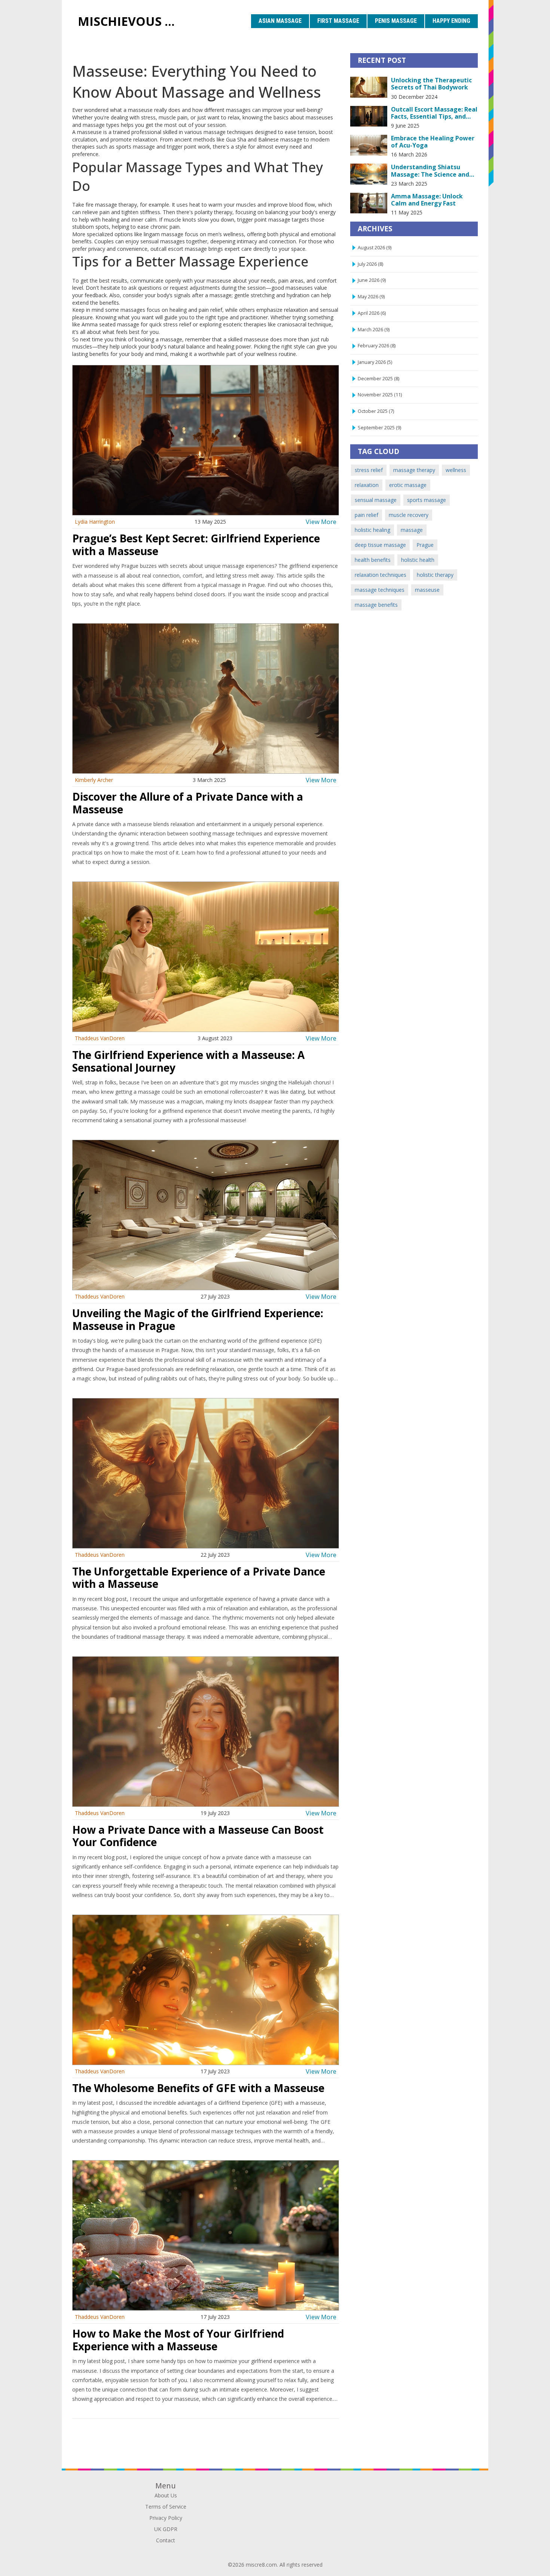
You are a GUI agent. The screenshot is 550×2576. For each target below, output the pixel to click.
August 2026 (375, 248)
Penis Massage (396, 21)
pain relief (366, 515)
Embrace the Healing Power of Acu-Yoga (433, 142)
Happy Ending (451, 21)
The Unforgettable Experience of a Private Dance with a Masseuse (199, 1578)
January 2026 (375, 362)
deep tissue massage (380, 545)
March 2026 (374, 330)
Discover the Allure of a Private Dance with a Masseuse (188, 803)
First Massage (338, 21)
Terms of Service (166, 2507)
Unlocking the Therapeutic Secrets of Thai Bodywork (431, 84)
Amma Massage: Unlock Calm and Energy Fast (427, 200)
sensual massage (376, 500)
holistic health (418, 560)
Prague (425, 545)
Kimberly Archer (94, 780)
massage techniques (380, 590)
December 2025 (378, 379)
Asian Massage (280, 21)
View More (321, 522)
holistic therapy (435, 575)
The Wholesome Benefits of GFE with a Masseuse (198, 2088)
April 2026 (372, 313)
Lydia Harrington (95, 522)
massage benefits (376, 605)
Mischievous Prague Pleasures (131, 21)
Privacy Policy (166, 2518)
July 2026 (370, 264)
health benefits (373, 560)
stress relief (369, 470)
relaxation (367, 485)
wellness (456, 470)
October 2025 (376, 411)
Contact (166, 2540)
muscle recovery (409, 515)
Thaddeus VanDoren (100, 1038)
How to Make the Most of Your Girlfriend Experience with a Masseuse (178, 2340)
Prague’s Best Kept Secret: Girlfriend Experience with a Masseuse (196, 545)
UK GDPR (166, 2529)
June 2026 (372, 280)
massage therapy (414, 470)
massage (412, 530)
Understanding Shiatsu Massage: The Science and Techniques (430, 171)
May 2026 (371, 297)
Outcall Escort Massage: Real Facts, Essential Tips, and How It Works (434, 113)
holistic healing (372, 530)
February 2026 (377, 346)
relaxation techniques (381, 575)
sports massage (427, 500)
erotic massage (408, 485)
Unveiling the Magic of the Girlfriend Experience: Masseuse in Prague (198, 1319)
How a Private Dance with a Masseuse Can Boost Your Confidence (198, 1836)
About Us (166, 2495)
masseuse (427, 590)
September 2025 (379, 428)
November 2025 (380, 395)
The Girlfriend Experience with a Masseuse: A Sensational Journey (188, 1061)
